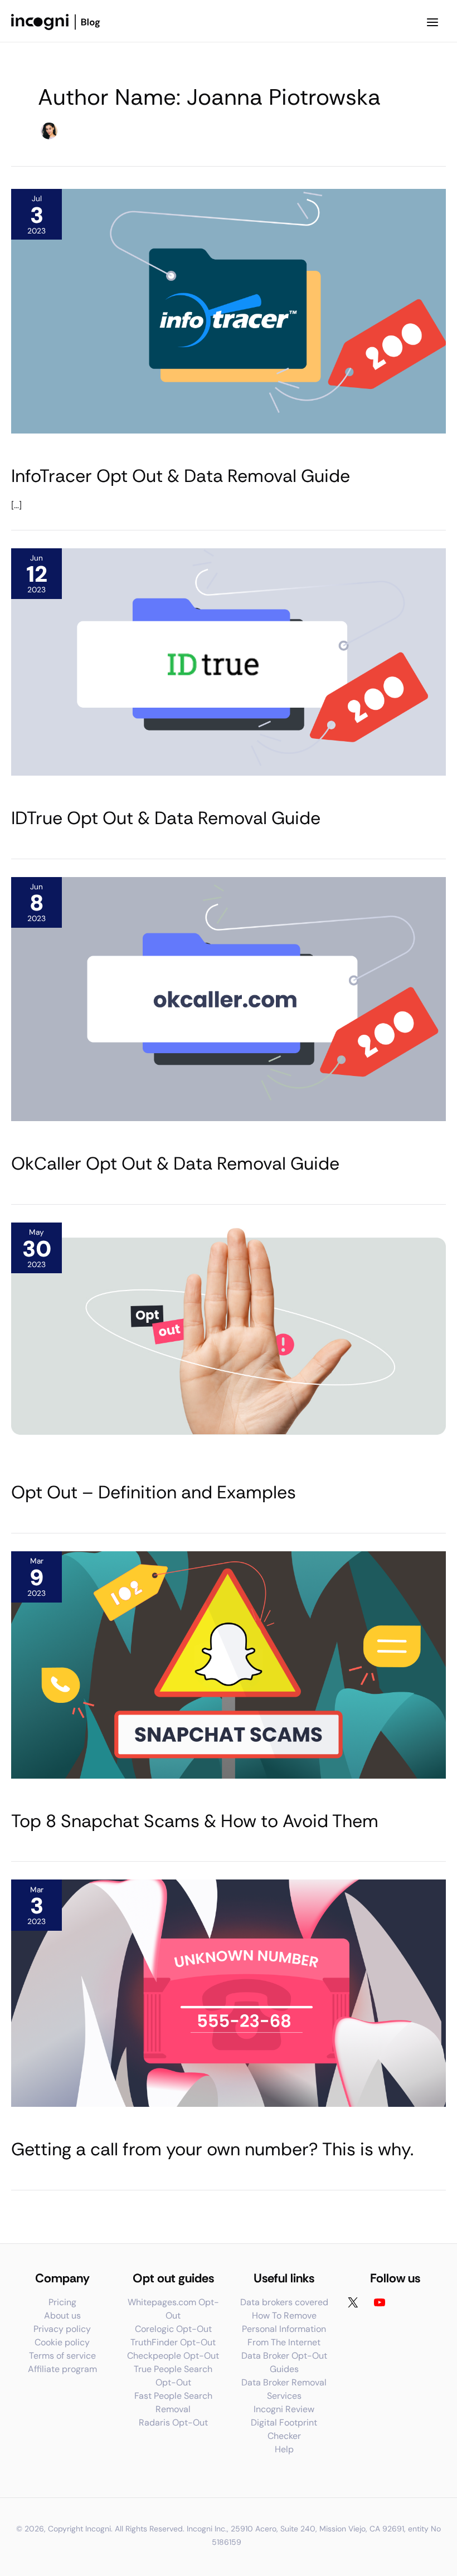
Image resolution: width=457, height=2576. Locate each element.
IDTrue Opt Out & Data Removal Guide (166, 818)
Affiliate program (62, 2369)
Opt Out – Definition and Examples (154, 1492)
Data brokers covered (284, 2302)
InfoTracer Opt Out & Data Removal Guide (181, 476)
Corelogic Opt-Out (173, 2329)
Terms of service (62, 2356)
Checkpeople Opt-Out (173, 2356)
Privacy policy (62, 2329)
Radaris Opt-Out (173, 2422)
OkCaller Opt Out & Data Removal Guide (175, 1163)
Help (284, 2449)
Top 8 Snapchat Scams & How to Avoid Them (195, 1821)
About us (62, 2316)
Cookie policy (62, 2342)
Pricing (62, 2302)
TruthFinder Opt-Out (173, 2342)
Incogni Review (284, 2409)
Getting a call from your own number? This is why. (212, 2149)
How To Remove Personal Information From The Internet (284, 2329)
